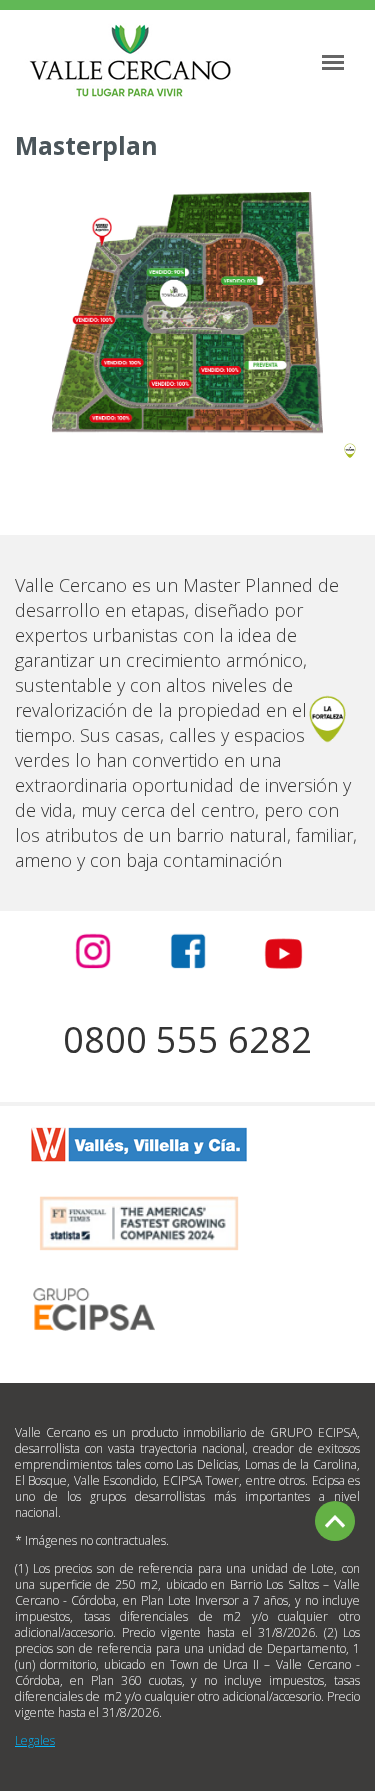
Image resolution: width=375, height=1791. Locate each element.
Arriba (335, 1521)
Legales (35, 1740)
